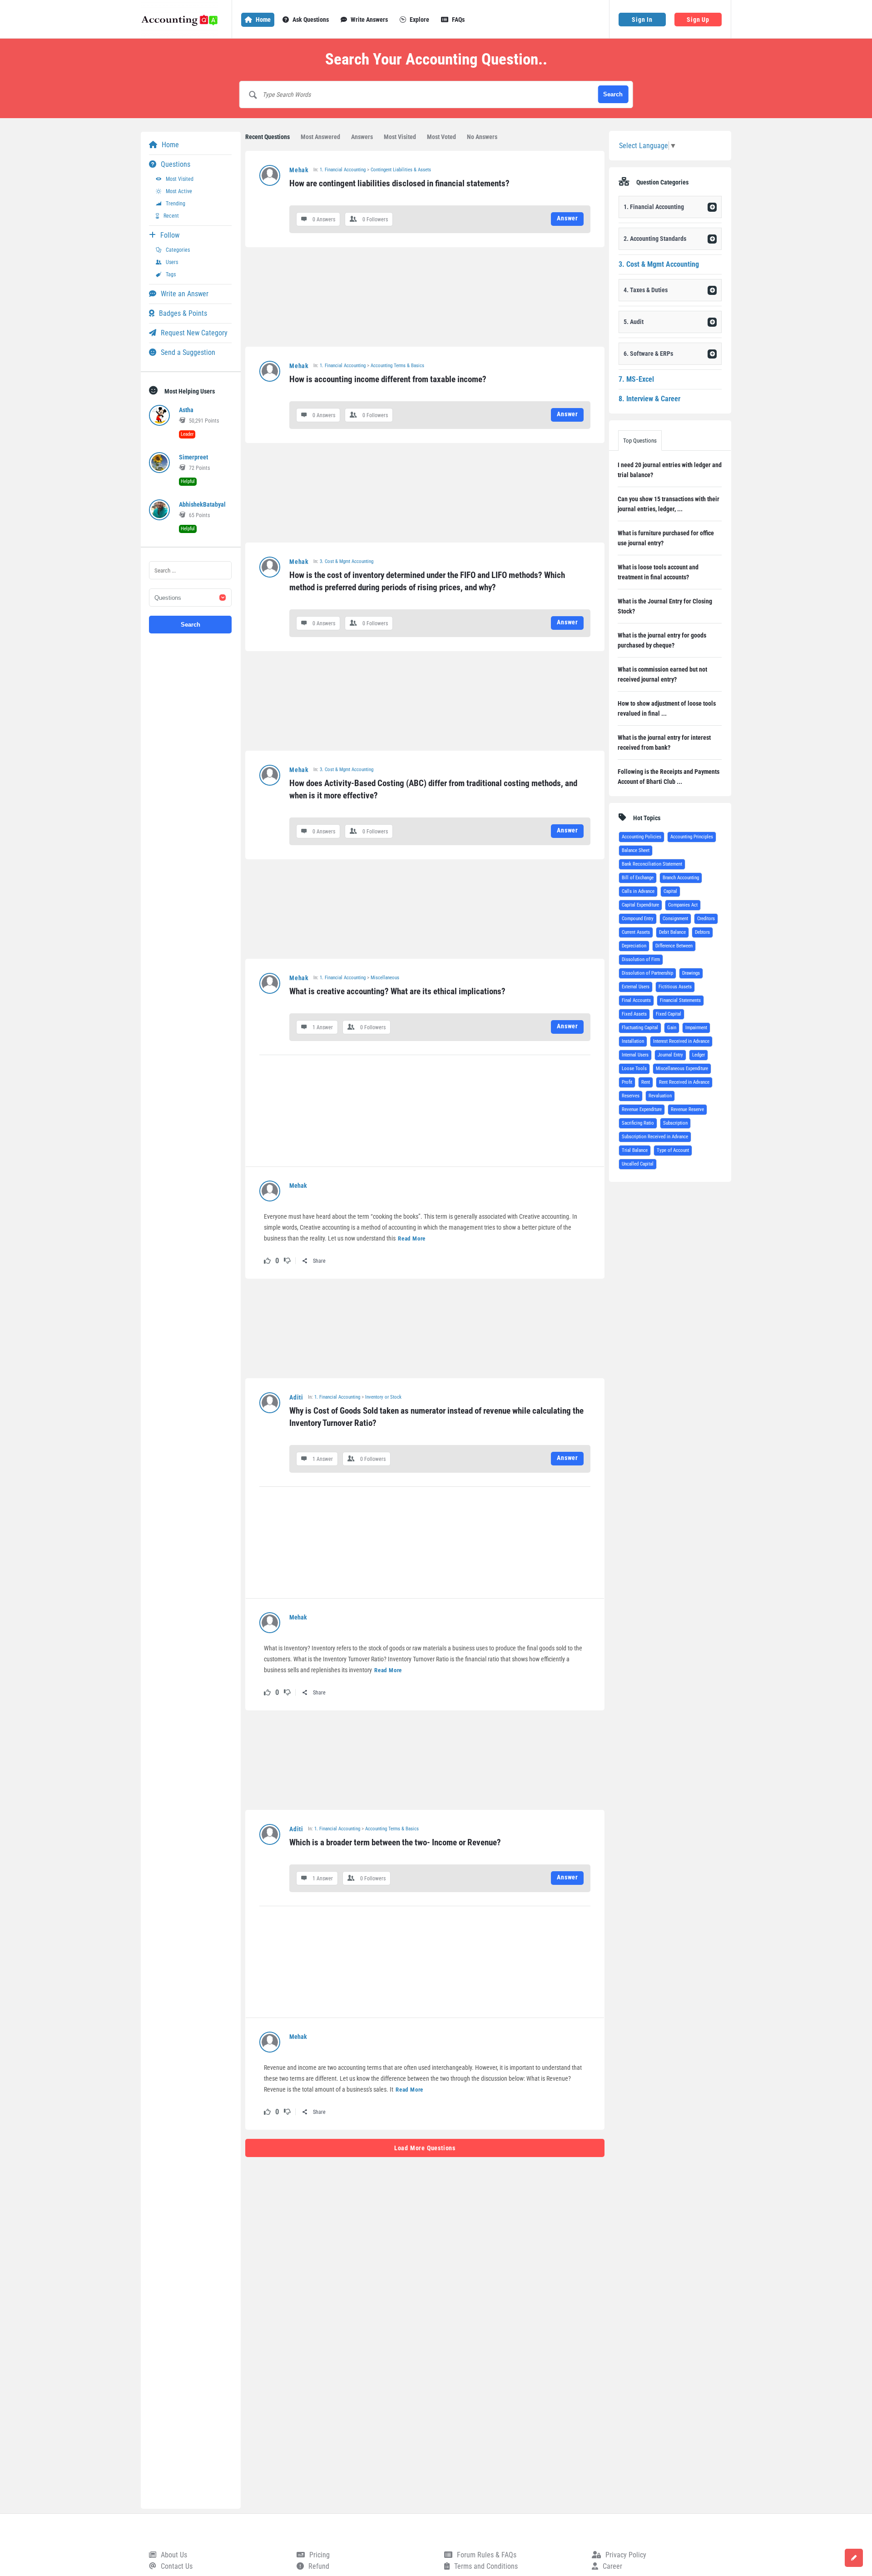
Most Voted (441, 137)
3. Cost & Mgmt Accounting (347, 561)
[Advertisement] (425, 297)
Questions (176, 164)
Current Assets (636, 932)
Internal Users (635, 1055)
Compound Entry (638, 919)
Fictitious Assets (675, 987)
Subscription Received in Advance (655, 1137)
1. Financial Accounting (343, 170)
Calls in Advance (638, 891)
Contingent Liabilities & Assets (401, 170)
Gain (672, 1028)
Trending (176, 204)
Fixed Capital (669, 1014)
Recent (171, 216)
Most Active (179, 191)
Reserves (631, 1096)
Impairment (696, 1028)
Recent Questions (268, 137)
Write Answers (369, 20)
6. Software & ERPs (648, 354)
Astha (186, 410)
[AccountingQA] (186, 19)
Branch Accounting (681, 878)
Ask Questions (311, 20)
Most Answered (320, 137)
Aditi (296, 1397)
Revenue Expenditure (642, 1109)
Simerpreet (193, 457)
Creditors (706, 919)
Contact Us (177, 2566)
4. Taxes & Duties (646, 290)
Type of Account (673, 1150)
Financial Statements (680, 1000)
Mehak (299, 170)
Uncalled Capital (638, 1164)
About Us (174, 2555)
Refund (319, 2566)
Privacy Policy (626, 2555)
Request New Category (194, 333)
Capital (670, 891)
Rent (646, 1082)
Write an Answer (185, 294)
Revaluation (660, 1096)
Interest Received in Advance (681, 1041)
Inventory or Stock (383, 1397)
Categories (178, 250)
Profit (627, 1082)
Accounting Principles (692, 837)
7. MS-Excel (636, 379)
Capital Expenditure (640, 905)
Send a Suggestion (188, 352)
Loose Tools (634, 1069)
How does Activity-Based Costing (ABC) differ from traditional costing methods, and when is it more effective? (434, 789)
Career (612, 2566)
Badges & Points (183, 313)
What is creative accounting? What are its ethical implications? (397, 991)
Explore (419, 20)
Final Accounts (636, 1000)
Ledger (699, 1055)
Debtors (702, 932)
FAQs (458, 20)
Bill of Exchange (638, 878)
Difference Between (674, 946)
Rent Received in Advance (684, 1082)
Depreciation (634, 946)
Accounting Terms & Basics (397, 366)
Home (263, 20)
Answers (362, 137)
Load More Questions (425, 2148)
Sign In (642, 20)
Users (172, 262)
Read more (412, 1238)
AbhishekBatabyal (202, 504)
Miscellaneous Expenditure (682, 1069)
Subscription (675, 1123)
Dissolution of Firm (641, 959)
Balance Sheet (636, 850)
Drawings (691, 973)
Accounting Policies (642, 837)
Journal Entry (670, 1055)
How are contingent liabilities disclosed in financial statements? (399, 183)
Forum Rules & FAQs (487, 2555)
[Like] (267, 1261)
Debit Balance (672, 932)
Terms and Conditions (486, 2566)
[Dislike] (287, 1261)
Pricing (320, 2555)
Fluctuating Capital (640, 1028)
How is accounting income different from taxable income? (388, 379)
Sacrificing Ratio (638, 1123)
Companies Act (683, 905)
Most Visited (400, 137)
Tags (171, 274)
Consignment (675, 919)
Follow (170, 235)
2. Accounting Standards (655, 239)
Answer (567, 218)
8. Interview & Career (649, 399)
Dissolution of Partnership (647, 973)
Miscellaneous (385, 978)
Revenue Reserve (687, 1109)
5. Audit (634, 322)
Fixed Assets (634, 1014)
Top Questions (640, 441)
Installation (633, 1041)
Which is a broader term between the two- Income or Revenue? (395, 1842)
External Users (636, 987)
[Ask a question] (854, 2558)
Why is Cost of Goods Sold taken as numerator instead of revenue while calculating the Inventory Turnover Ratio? (437, 1417)
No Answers (482, 137)
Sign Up (698, 20)
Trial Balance (635, 1150)
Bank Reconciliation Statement (652, 864)
